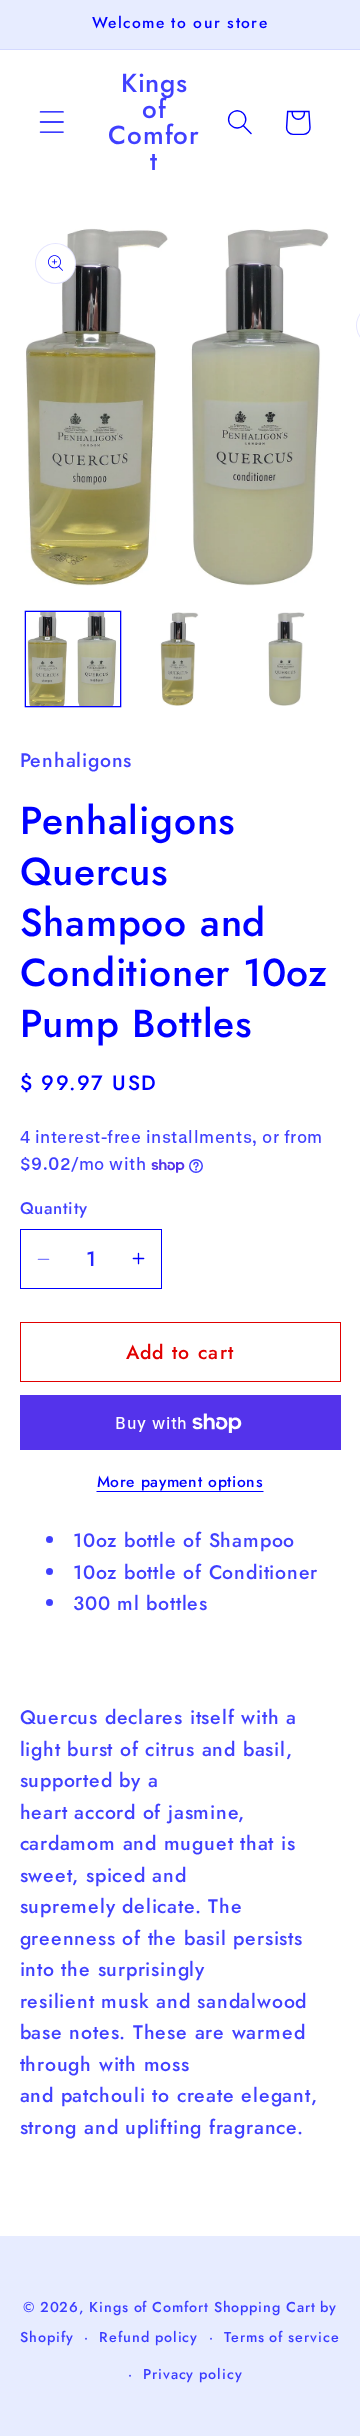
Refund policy (148, 2337)
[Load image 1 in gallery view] (73, 659)
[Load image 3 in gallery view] (287, 659)
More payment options (180, 1482)
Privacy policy (193, 2374)
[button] (51, 122)
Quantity (54, 1208)
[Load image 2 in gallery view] (180, 659)
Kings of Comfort (149, 2307)
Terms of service (282, 2337)
